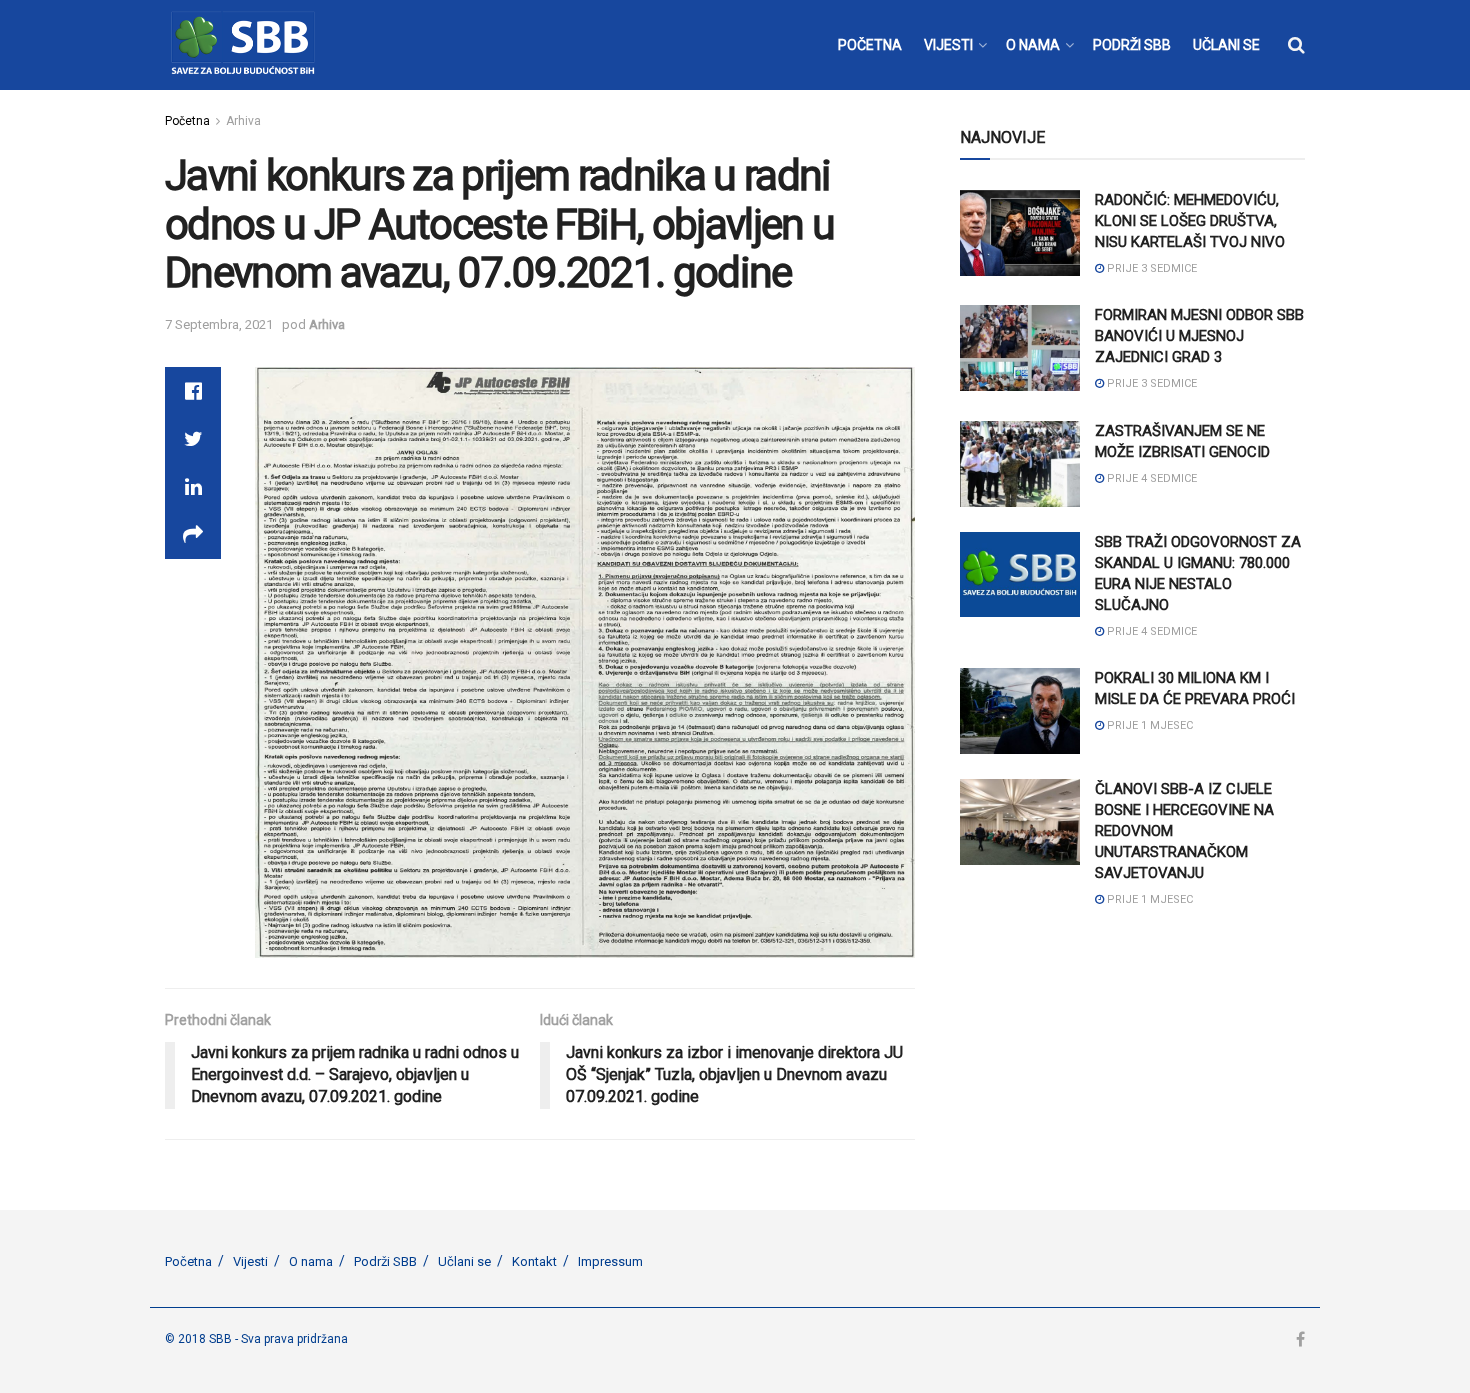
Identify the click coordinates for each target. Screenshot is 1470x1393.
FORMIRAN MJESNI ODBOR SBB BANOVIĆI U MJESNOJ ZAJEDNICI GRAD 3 (1199, 336)
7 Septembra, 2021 (219, 324)
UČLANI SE (1226, 45)
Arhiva (243, 121)
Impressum (610, 1261)
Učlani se (464, 1261)
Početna (187, 121)
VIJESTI (948, 45)
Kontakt (534, 1261)
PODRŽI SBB (1132, 45)
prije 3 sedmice (1150, 268)
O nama (311, 1261)
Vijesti (250, 1261)
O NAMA (1033, 45)
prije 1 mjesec (1148, 725)
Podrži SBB (385, 1261)
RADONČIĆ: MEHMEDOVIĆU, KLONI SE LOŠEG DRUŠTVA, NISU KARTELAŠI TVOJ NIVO (1190, 221)
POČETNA (870, 45)
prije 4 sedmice (1150, 478)
